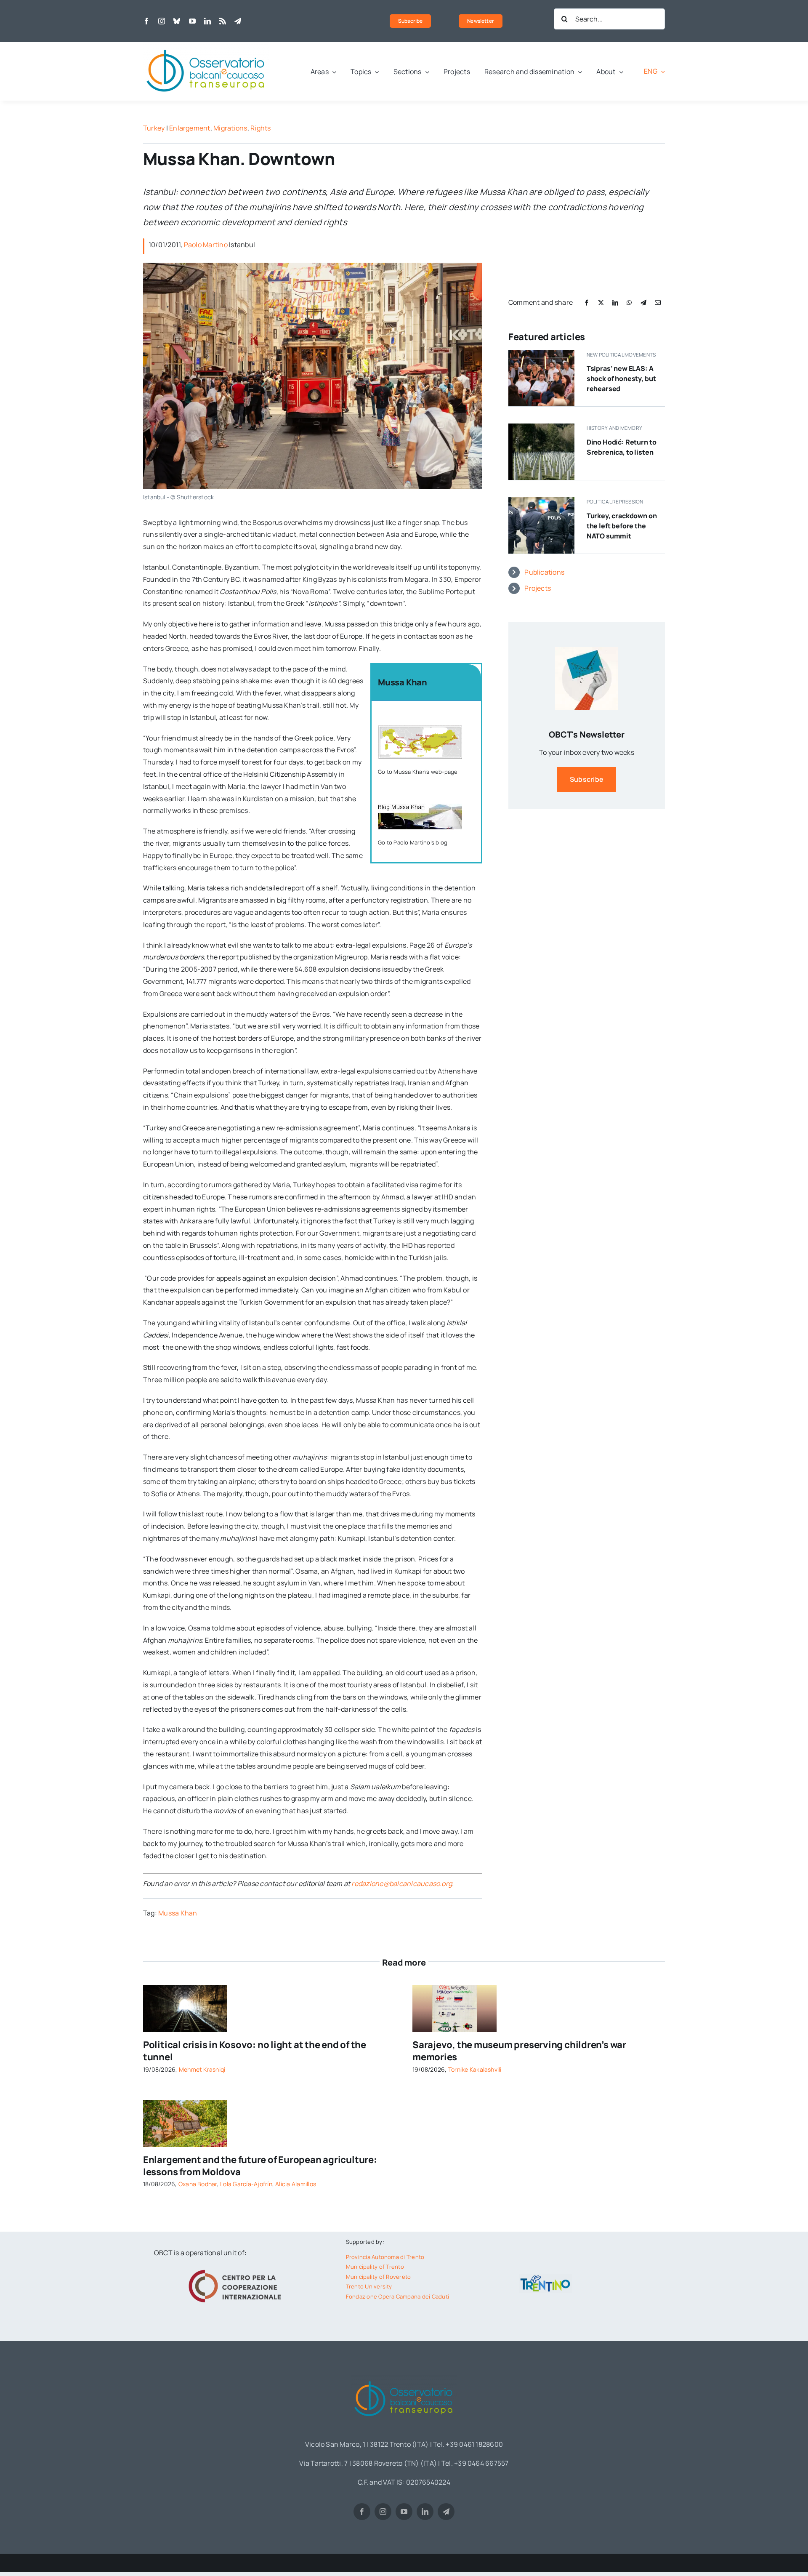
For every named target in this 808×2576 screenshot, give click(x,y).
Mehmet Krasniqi (202, 2069)
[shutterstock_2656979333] (185, 2103)
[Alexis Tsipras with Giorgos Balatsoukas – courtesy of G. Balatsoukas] (541, 354)
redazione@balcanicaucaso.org (402, 1883)
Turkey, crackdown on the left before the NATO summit (622, 526)
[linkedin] (207, 21)
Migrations (230, 128)
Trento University (369, 2286)
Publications (544, 572)
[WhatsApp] (629, 302)
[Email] (658, 302)
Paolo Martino (206, 245)
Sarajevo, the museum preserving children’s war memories (519, 2051)
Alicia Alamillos (296, 2184)
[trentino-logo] (545, 2277)
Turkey (154, 128)
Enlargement (190, 128)
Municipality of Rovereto (379, 2277)
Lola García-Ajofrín (246, 2184)
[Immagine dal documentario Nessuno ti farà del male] (541, 427)
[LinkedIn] (615, 302)
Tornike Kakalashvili (475, 2069)
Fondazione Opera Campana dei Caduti (397, 2296)
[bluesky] (177, 21)
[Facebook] (587, 302)
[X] (601, 302)
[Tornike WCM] (454, 1988)
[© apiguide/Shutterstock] (185, 1988)
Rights (260, 128)
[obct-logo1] (206, 45)
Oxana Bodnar (198, 2184)
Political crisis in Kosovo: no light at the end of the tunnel (255, 2051)
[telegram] (238, 21)
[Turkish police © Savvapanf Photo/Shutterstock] (541, 501)
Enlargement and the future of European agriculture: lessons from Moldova (260, 2166)
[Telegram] (643, 302)
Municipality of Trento (375, 2267)
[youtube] (192, 21)
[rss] (223, 21)
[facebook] (146, 21)
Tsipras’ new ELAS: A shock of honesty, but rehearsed (621, 378)
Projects (538, 588)
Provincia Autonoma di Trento (385, 2257)
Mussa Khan (178, 1913)
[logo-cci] (237, 2269)
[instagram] (162, 21)
